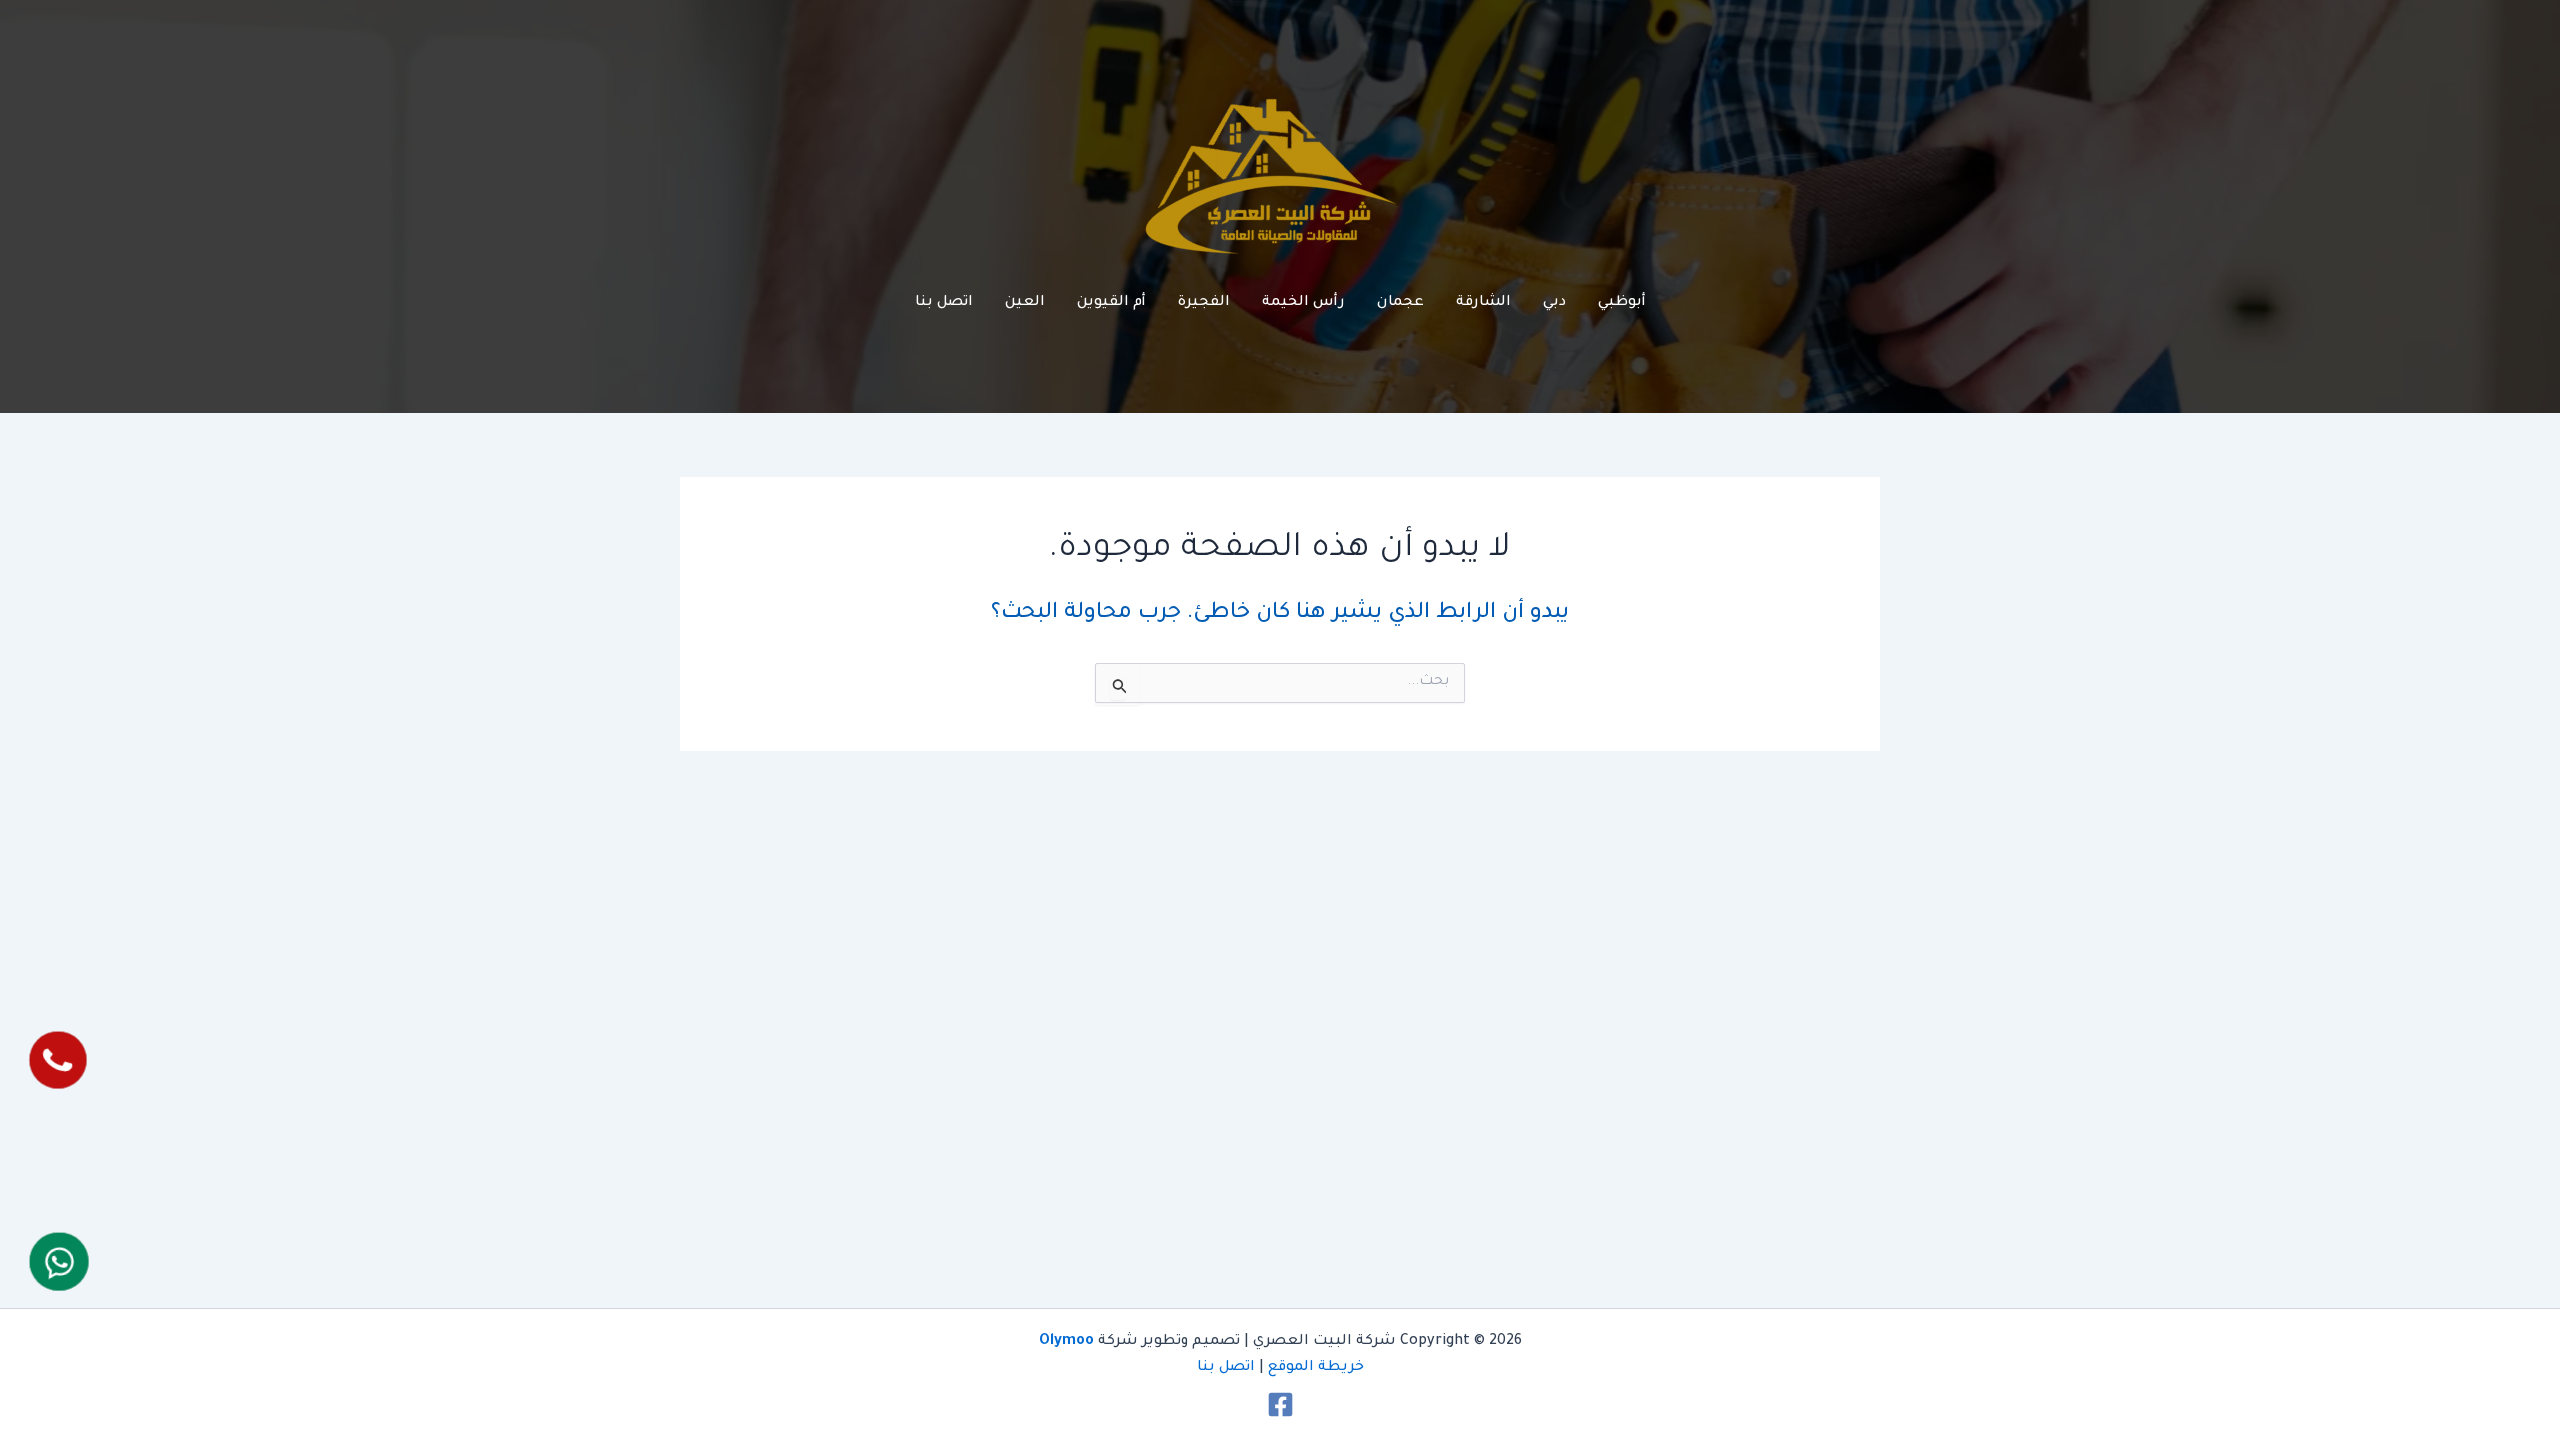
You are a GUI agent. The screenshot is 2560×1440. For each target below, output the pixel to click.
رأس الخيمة (1303, 303)
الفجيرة (1204, 303)
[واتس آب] (59, 1261)
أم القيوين (1111, 303)
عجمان (1400, 303)
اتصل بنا (944, 303)
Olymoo (1066, 1342)
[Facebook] (1280, 1404)
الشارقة (1483, 303)
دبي (1554, 303)
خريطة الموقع (1316, 1368)
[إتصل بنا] (58, 1061)
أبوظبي (1622, 303)
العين (1025, 303)
